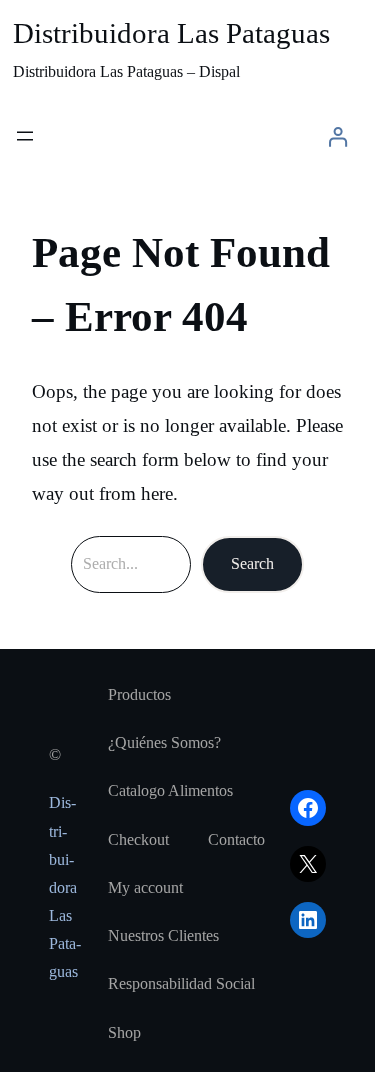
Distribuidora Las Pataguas (171, 33)
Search (252, 563)
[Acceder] (337, 136)
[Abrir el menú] (25, 136)
